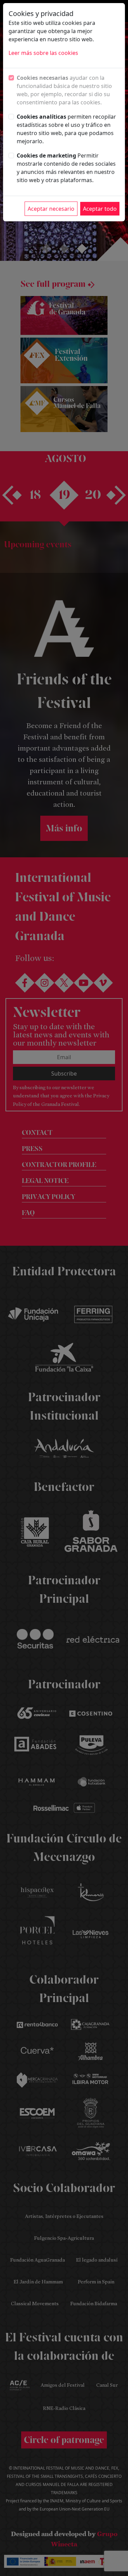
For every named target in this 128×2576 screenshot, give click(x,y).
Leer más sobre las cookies (43, 53)
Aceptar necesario (51, 209)
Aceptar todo (100, 209)
